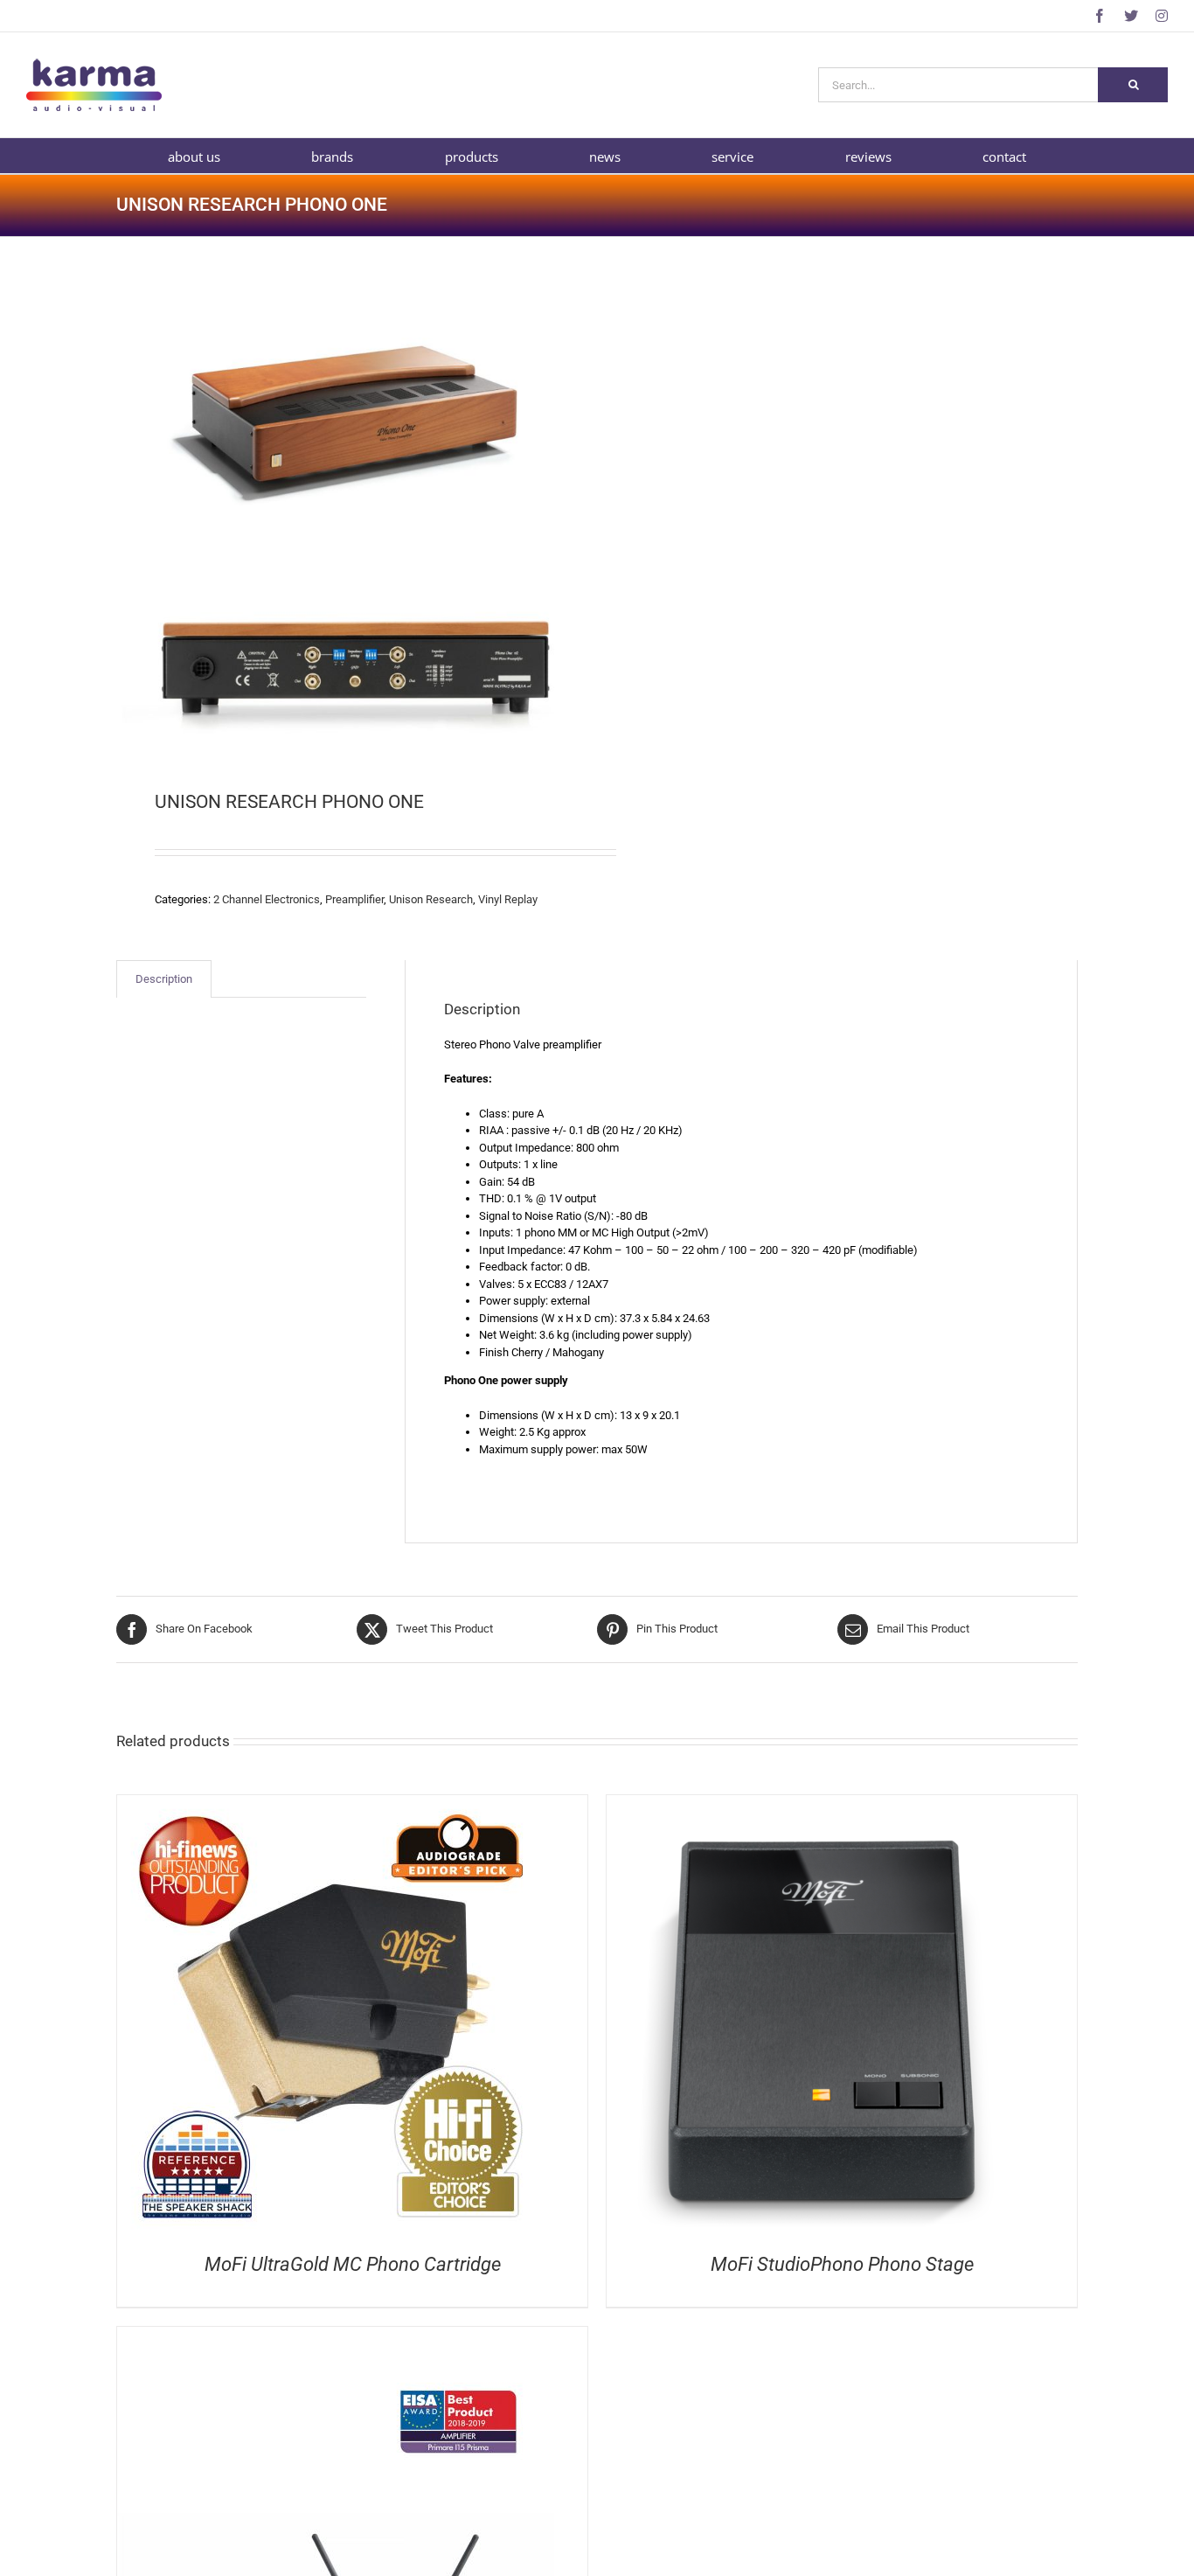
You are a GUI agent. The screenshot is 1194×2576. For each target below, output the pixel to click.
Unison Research (431, 899)
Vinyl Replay (508, 899)
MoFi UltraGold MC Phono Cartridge (353, 2264)
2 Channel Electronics (267, 899)
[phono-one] (347, 516)
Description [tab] (164, 979)
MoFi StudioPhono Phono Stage (842, 2264)
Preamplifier (354, 899)
